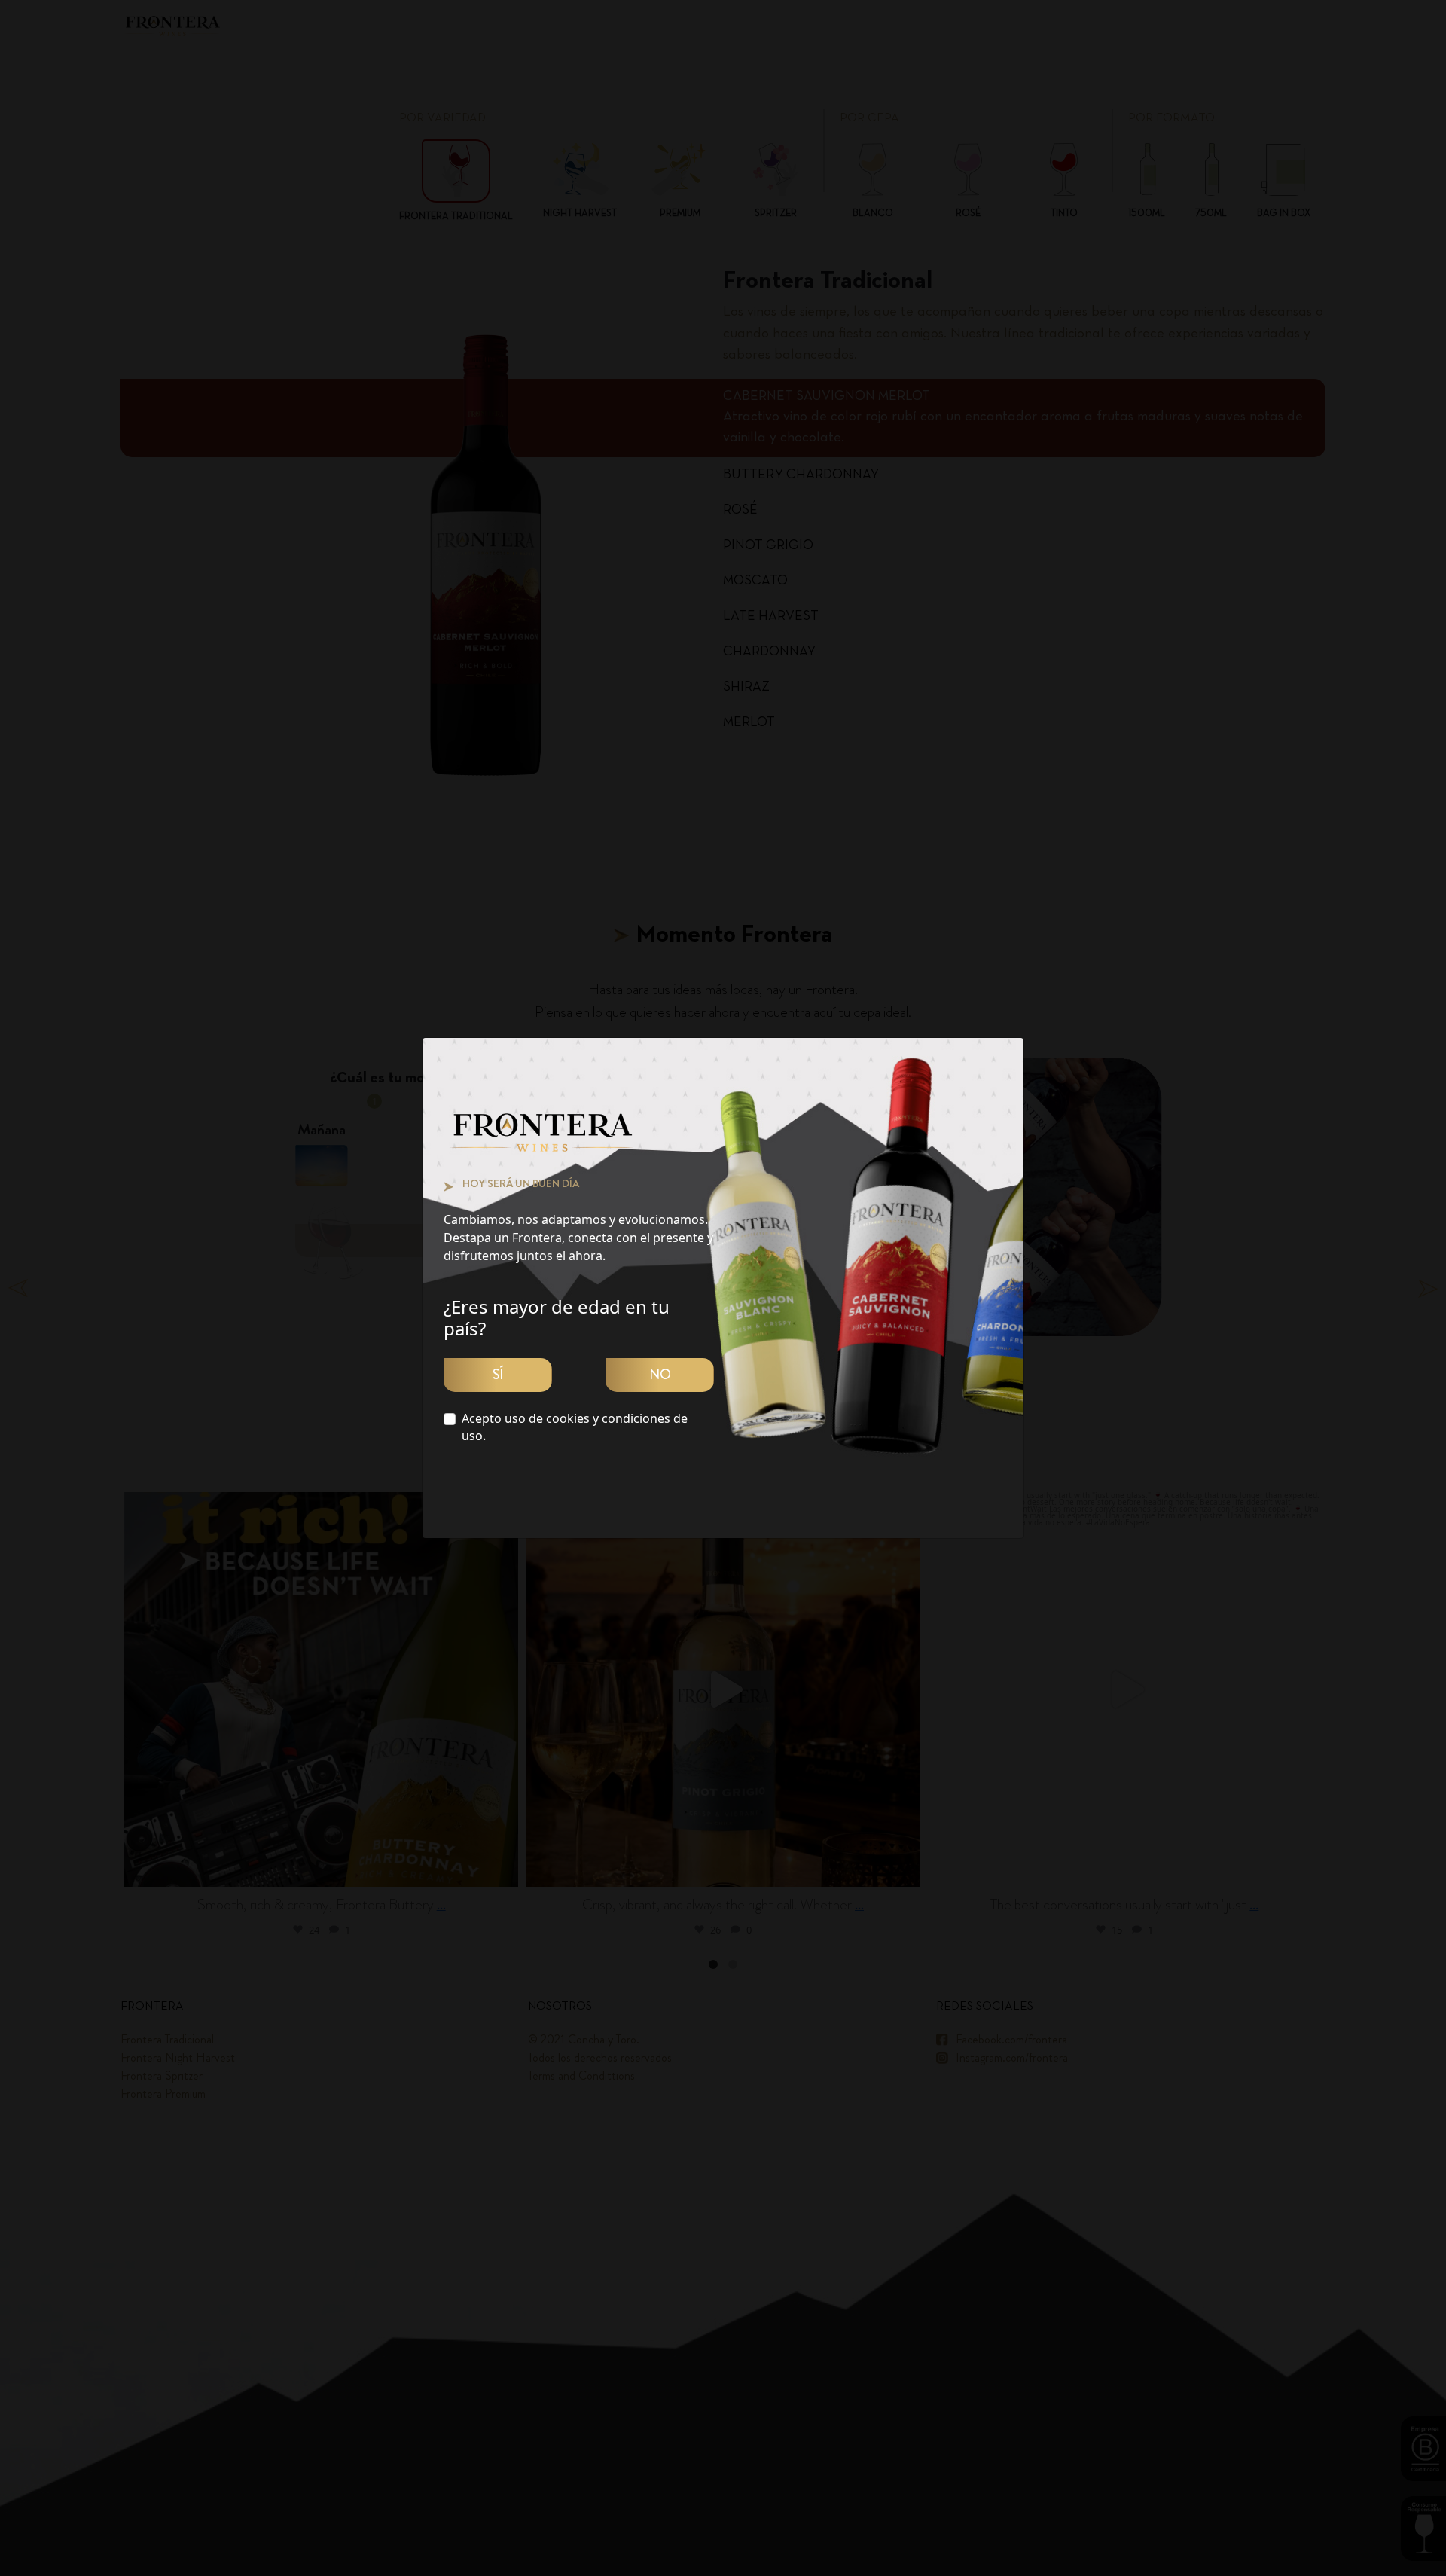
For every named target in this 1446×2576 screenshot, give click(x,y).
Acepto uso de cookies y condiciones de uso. (575, 1427)
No (660, 1375)
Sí (498, 1375)
